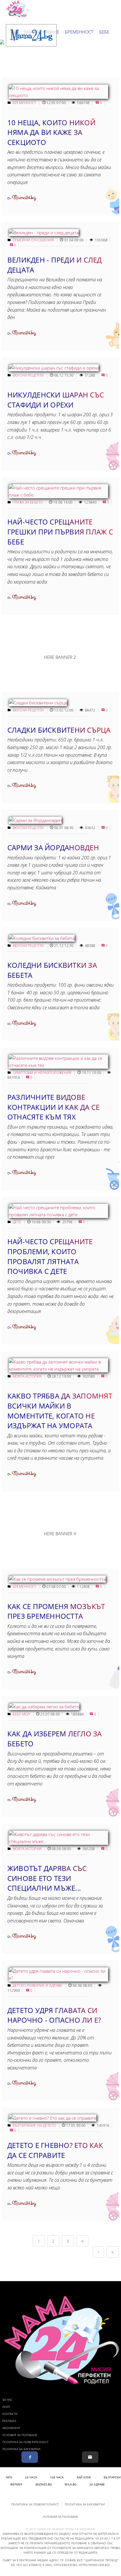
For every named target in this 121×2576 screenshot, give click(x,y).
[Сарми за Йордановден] (35, 820)
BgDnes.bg (44, 2484)
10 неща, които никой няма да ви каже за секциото (51, 132)
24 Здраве (97, 2484)
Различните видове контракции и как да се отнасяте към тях (53, 1107)
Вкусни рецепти (29, 375)
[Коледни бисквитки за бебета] (42, 938)
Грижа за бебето (28, 502)
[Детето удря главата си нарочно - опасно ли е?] (58, 1978)
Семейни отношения (34, 240)
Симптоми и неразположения (42, 1073)
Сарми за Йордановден (53, 847)
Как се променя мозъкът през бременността (56, 1611)
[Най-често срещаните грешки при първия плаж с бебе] (58, 495)
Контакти (10, 2414)
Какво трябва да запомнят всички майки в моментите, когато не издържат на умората (60, 1411)
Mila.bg (70, 2484)
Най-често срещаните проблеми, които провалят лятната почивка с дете (50, 1256)
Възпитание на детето (35, 2125)
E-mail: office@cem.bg (60, 2565)
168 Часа (57, 2477)
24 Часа (31, 2477)
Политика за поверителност (26, 2442)
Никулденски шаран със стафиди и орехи (56, 400)
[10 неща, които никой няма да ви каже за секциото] (58, 95)
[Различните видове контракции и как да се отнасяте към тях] (58, 1065)
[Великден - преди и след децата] (44, 233)
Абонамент (11, 2428)
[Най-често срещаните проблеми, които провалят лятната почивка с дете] (58, 1215)
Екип (6, 2407)
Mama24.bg (24, 198)
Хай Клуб (84, 2477)
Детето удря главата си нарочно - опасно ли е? (54, 2015)
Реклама (9, 2421)
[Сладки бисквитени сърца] (38, 703)
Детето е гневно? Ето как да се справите (55, 2150)
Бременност (79, 32)
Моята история (27, 1376)
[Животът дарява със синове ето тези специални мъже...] (58, 1841)
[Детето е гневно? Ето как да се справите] (53, 2118)
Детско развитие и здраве (38, 1986)
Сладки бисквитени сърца (59, 730)
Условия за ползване (20, 2435)
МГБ (9, 2477)
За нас (7, 2400)
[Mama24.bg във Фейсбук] (30, 2457)
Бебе (104, 32)
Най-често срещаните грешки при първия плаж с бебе (60, 532)
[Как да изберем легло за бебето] (44, 1707)
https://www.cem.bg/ (94, 2565)
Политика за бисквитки (21, 2449)
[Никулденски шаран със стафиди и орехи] (54, 368)
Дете (17, 1222)
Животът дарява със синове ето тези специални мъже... (47, 1878)
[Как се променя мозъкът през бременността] (57, 1579)
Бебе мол (22, 1714)
